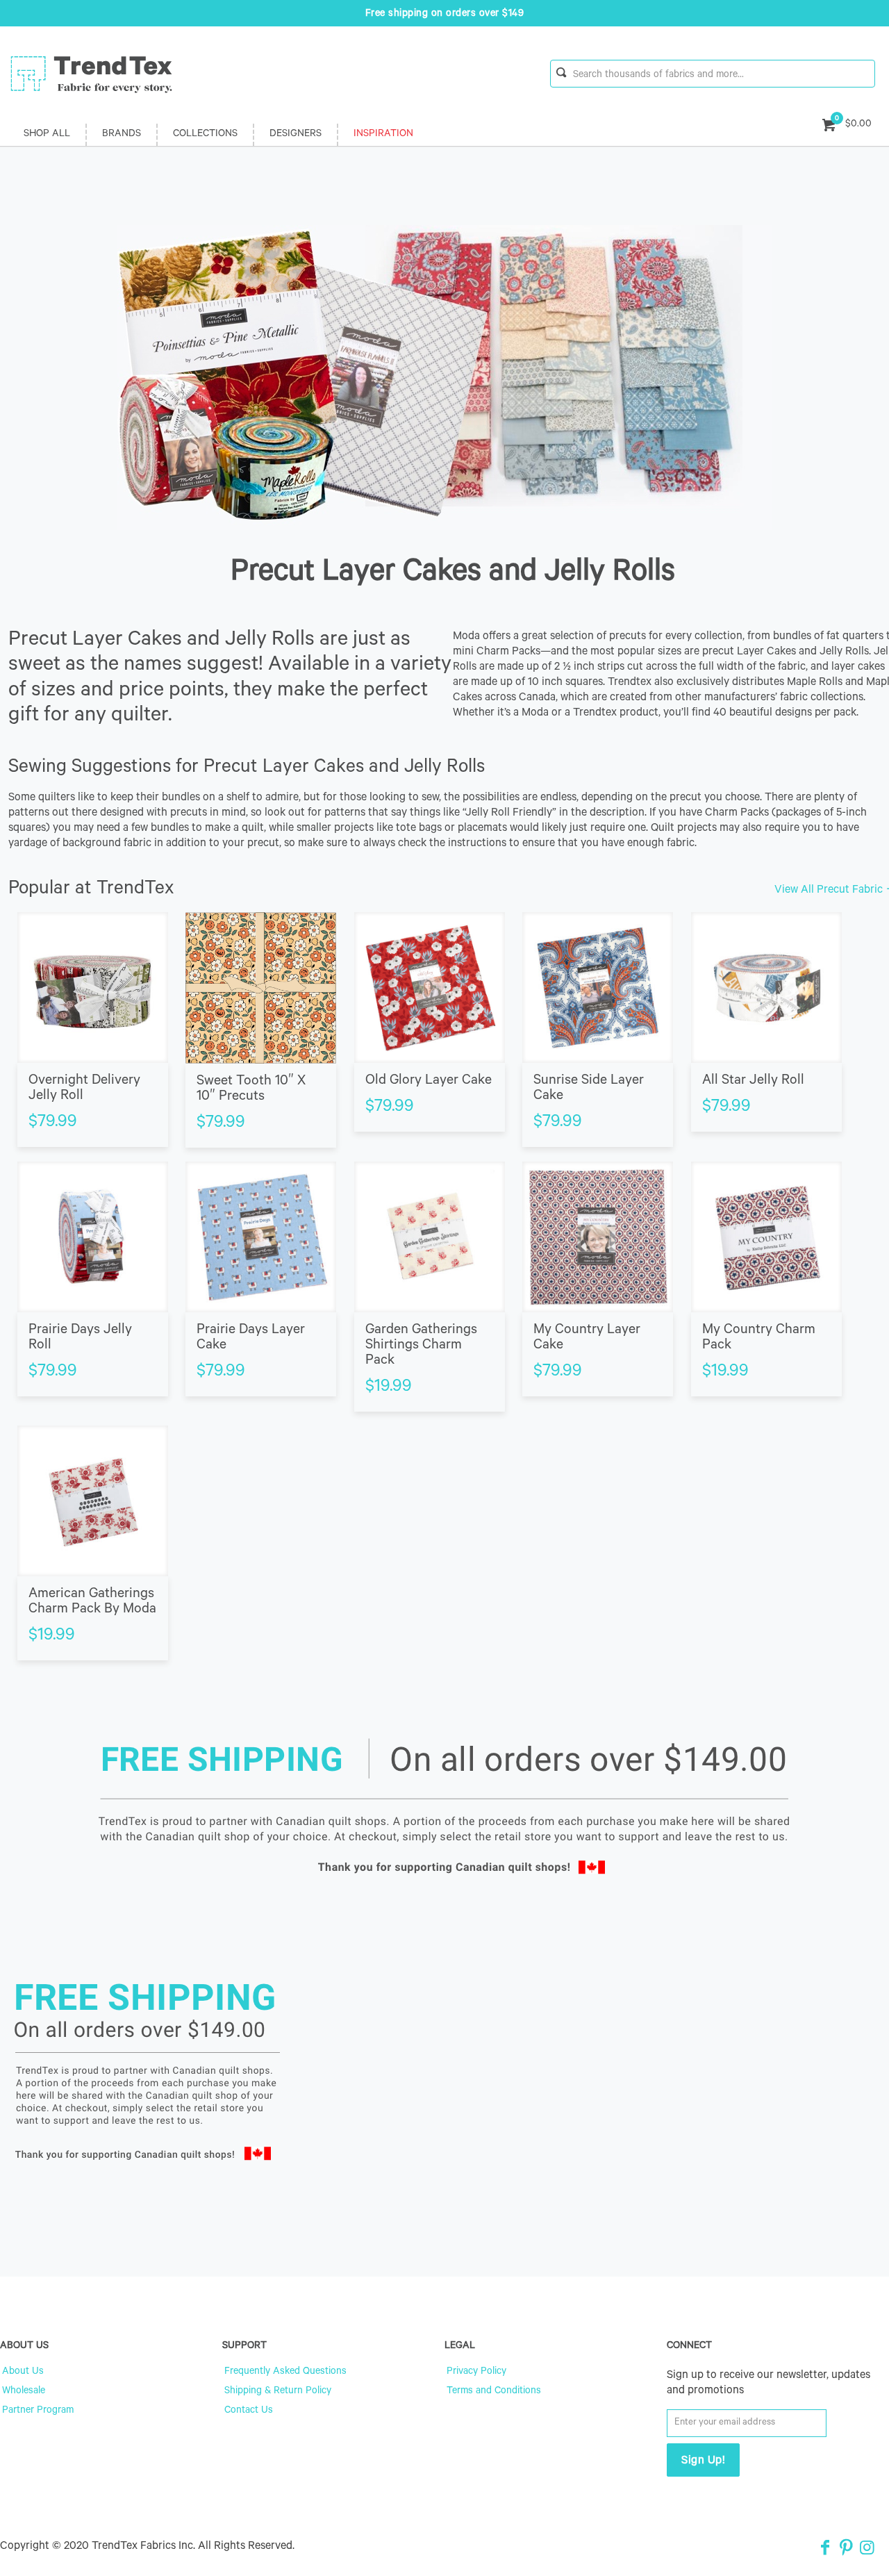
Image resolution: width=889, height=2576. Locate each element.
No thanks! (310, 1370)
